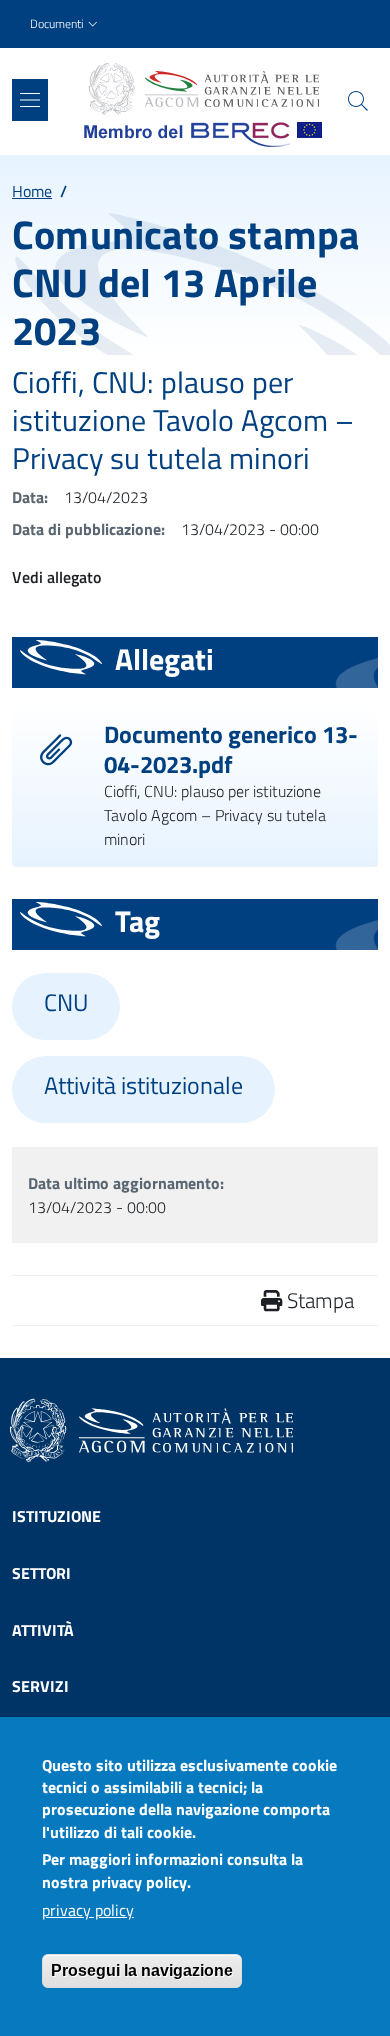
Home (32, 191)
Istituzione (56, 1516)
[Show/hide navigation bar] (30, 100)
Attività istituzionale (143, 1085)
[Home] (203, 89)
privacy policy (88, 1910)
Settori (41, 1573)
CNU (66, 1002)
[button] (66, 24)
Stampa (318, 1300)
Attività (43, 1630)
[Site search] (358, 101)
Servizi (40, 1686)
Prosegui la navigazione (142, 1970)
